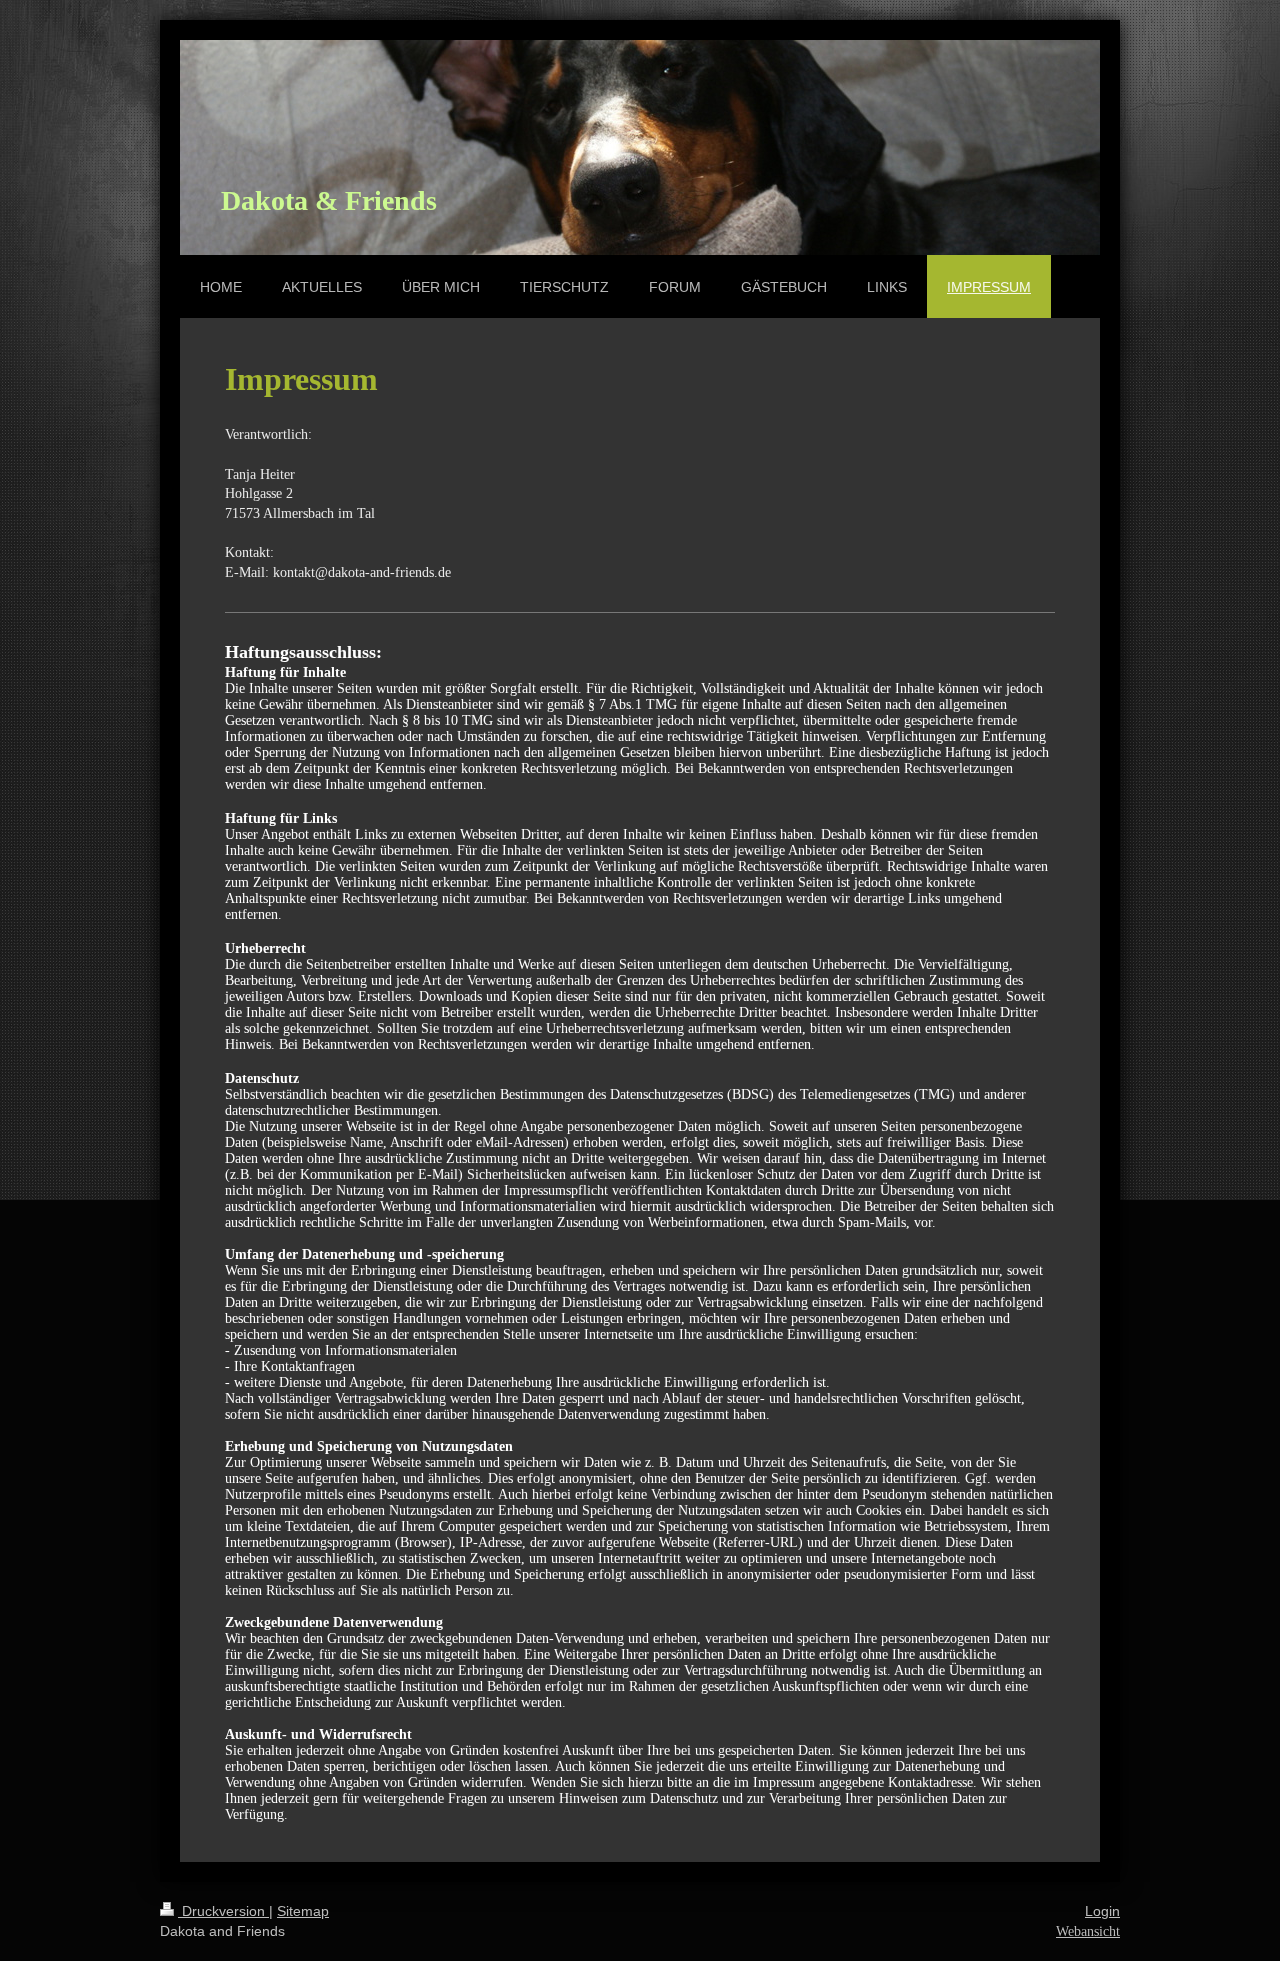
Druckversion (223, 1911)
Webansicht (1088, 1931)
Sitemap (303, 1911)
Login (1102, 1911)
